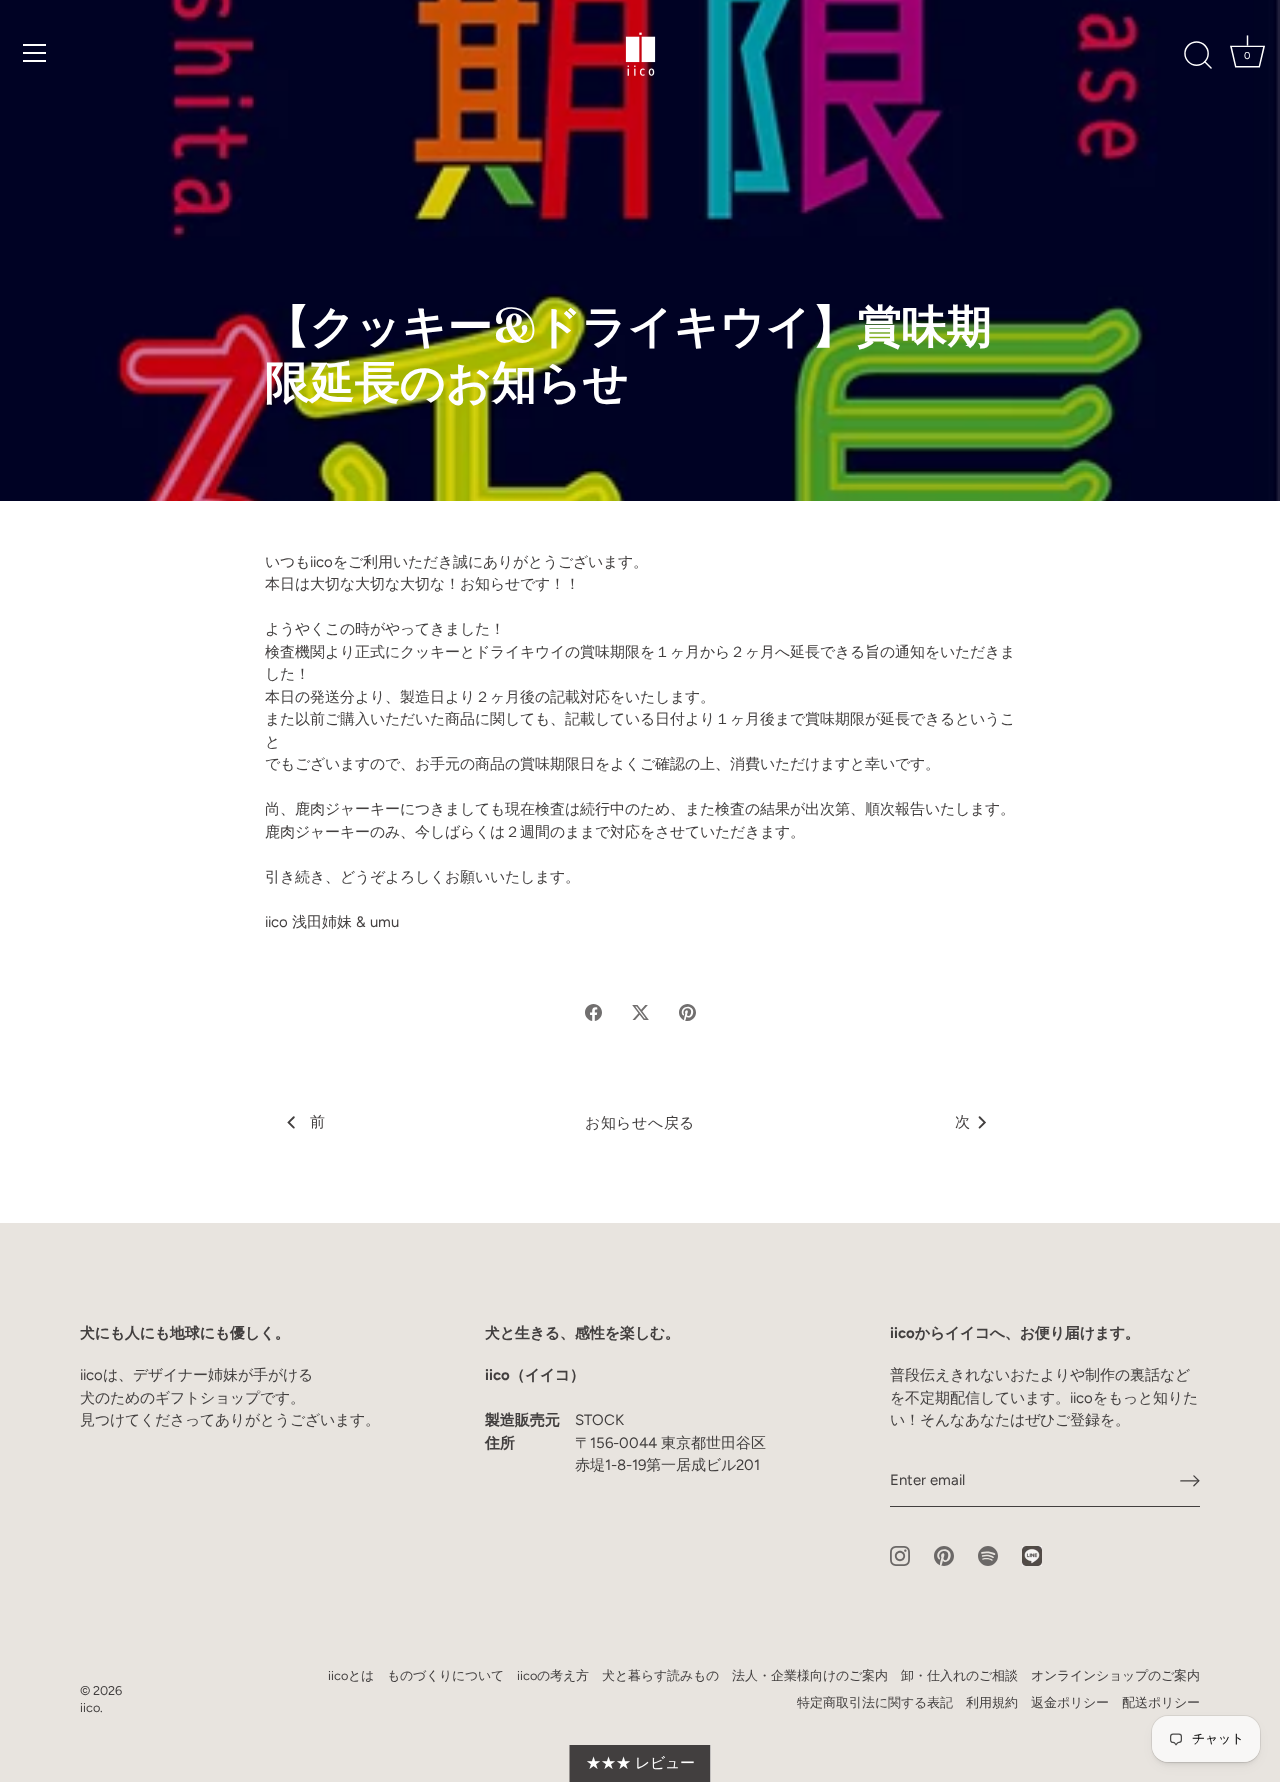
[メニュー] (35, 53)
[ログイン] (1190, 1481)
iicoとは (351, 1675)
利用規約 (992, 1702)
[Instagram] (900, 1555)
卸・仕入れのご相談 (959, 1675)
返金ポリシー (1070, 1702)
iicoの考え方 (553, 1675)
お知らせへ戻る (640, 1123)
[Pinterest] (944, 1555)
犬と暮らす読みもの (660, 1675)
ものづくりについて (445, 1675)
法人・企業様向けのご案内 (810, 1675)
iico (90, 1707)
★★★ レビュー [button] (640, 1763)
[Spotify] (988, 1555)
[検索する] (1198, 56)
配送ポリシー (1161, 1702)
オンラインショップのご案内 (1115, 1675)
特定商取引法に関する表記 (875, 1702)
